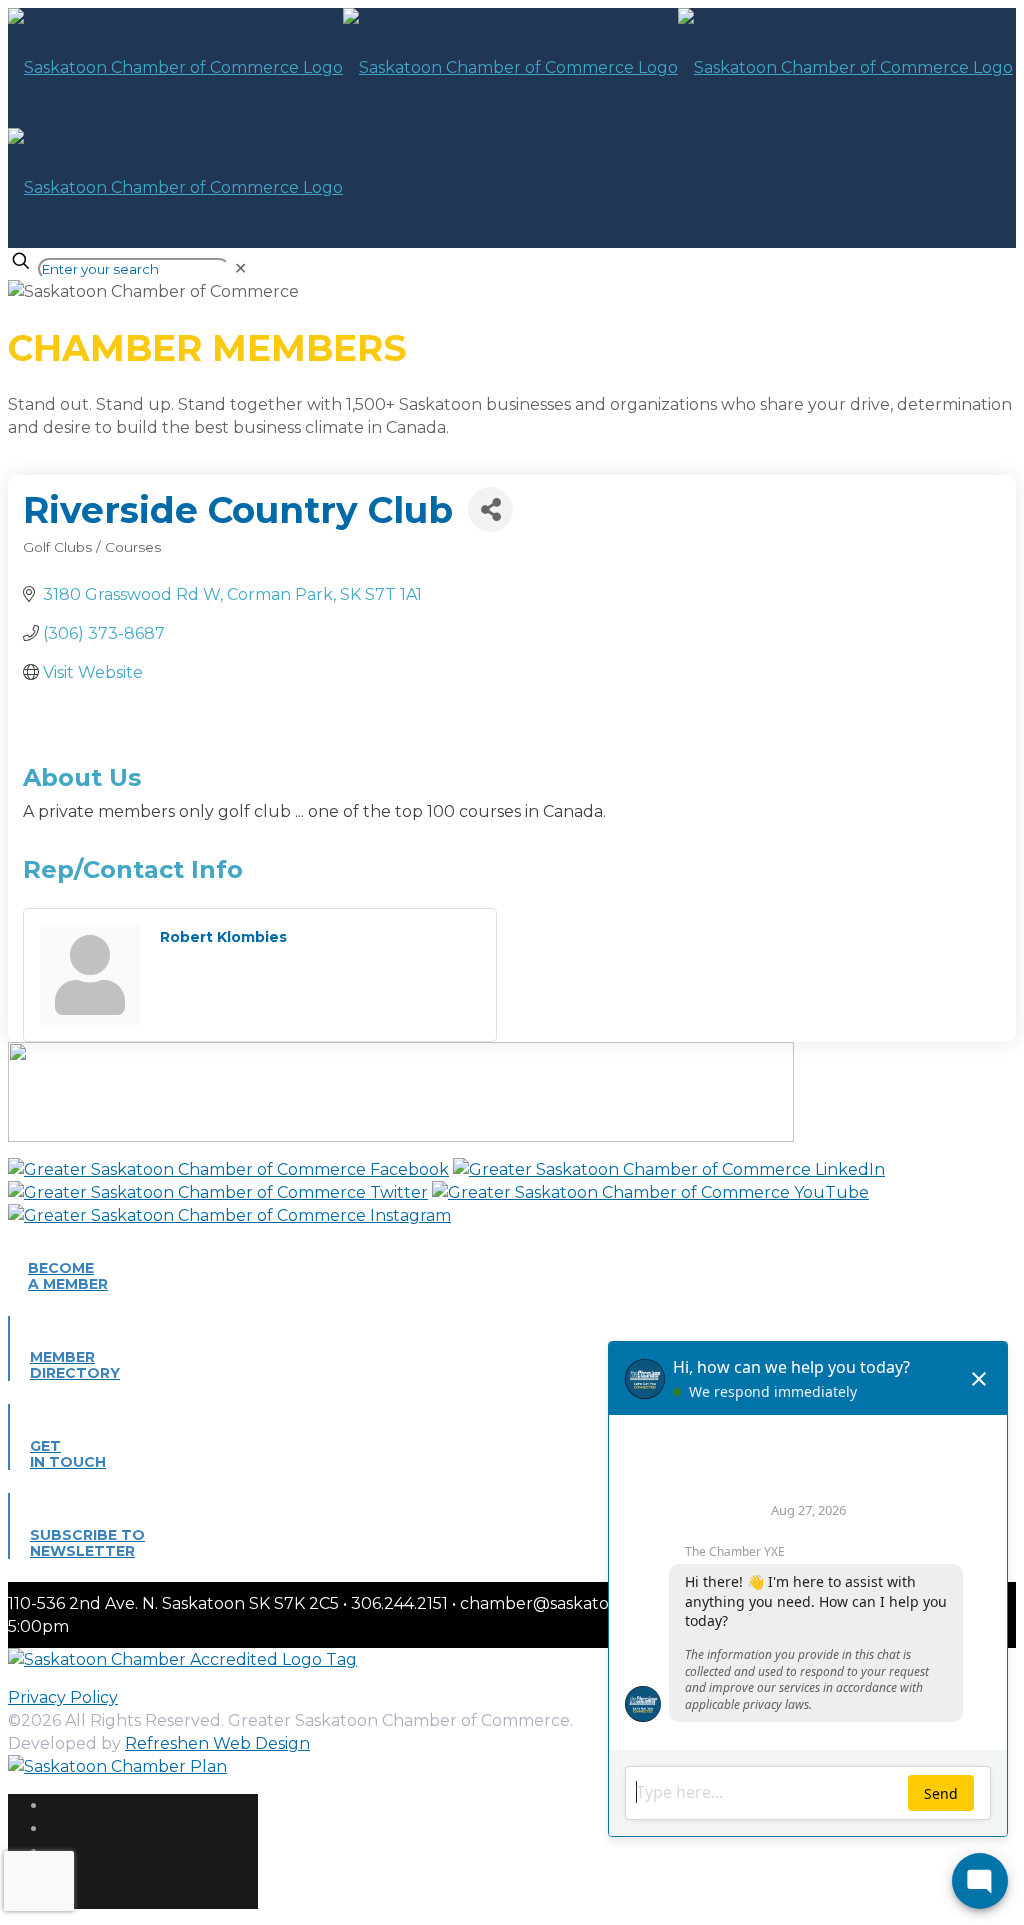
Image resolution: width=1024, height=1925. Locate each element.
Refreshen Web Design (217, 1743)
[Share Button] (490, 509)
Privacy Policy (63, 1697)
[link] (240, 268)
